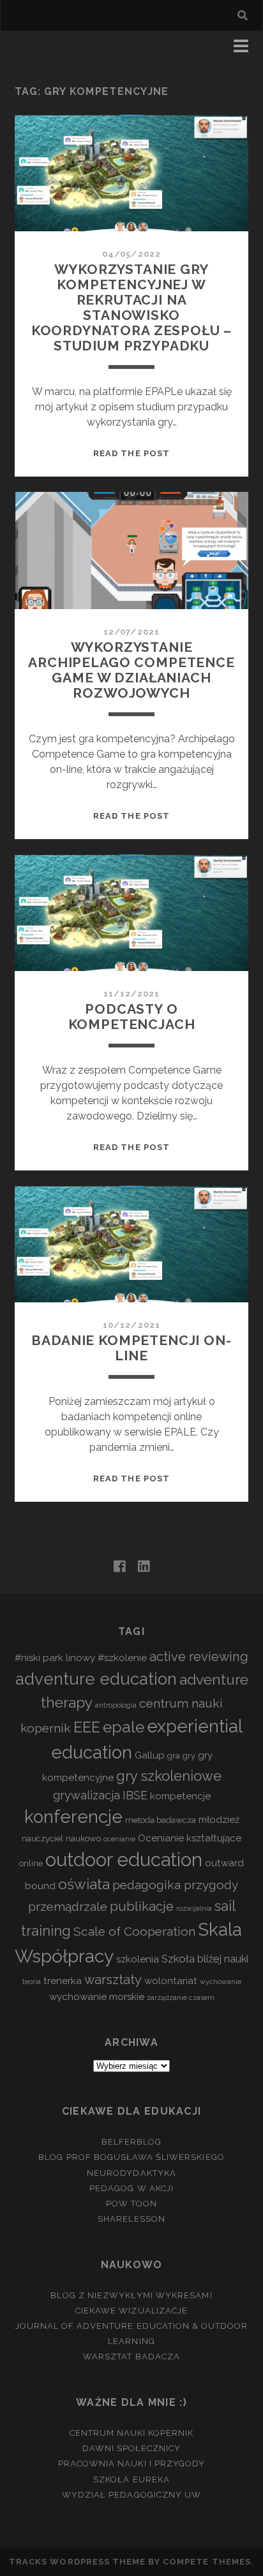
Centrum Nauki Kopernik (132, 2433)
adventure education (96, 1679)
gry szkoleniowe (169, 1776)
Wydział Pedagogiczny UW (131, 2495)
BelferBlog (131, 2142)
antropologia (116, 1705)
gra (174, 1756)
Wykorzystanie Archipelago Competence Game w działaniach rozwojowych (131, 670)
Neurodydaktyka (131, 2173)
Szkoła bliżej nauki (205, 1959)
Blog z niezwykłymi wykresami (131, 2295)
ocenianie (119, 1839)
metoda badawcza (161, 1820)
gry (189, 1756)
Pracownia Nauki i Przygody (131, 2464)
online (31, 1863)
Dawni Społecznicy (132, 2448)
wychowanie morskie (97, 1997)
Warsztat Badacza (131, 2357)
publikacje (142, 1906)
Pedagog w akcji (131, 2188)
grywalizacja (86, 1795)
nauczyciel (42, 1838)
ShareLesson (131, 2219)
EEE (87, 1727)
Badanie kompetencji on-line (131, 1348)
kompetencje (180, 1796)
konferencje (73, 1817)
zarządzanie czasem (181, 1997)
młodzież (219, 1820)
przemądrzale (68, 1906)
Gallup (150, 1755)
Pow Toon (131, 2204)
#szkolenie (122, 1658)
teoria (32, 1982)
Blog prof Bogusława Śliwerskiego (131, 2157)
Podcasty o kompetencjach (132, 1017)
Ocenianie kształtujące (190, 1838)
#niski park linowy (55, 1658)
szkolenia (138, 1959)
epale (124, 1727)
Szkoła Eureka (131, 2479)
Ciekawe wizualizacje (131, 2311)
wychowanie (221, 1982)
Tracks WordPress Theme (77, 2562)
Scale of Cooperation (134, 1931)
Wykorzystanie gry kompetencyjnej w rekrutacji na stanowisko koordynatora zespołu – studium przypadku (132, 307)
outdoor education (124, 1860)
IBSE (135, 1795)
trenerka (63, 1981)
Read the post (131, 453)
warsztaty (113, 1980)
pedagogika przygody (175, 1885)
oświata (84, 1884)
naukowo (83, 1838)
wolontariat (171, 1981)
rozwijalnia (194, 1908)
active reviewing (199, 1657)
